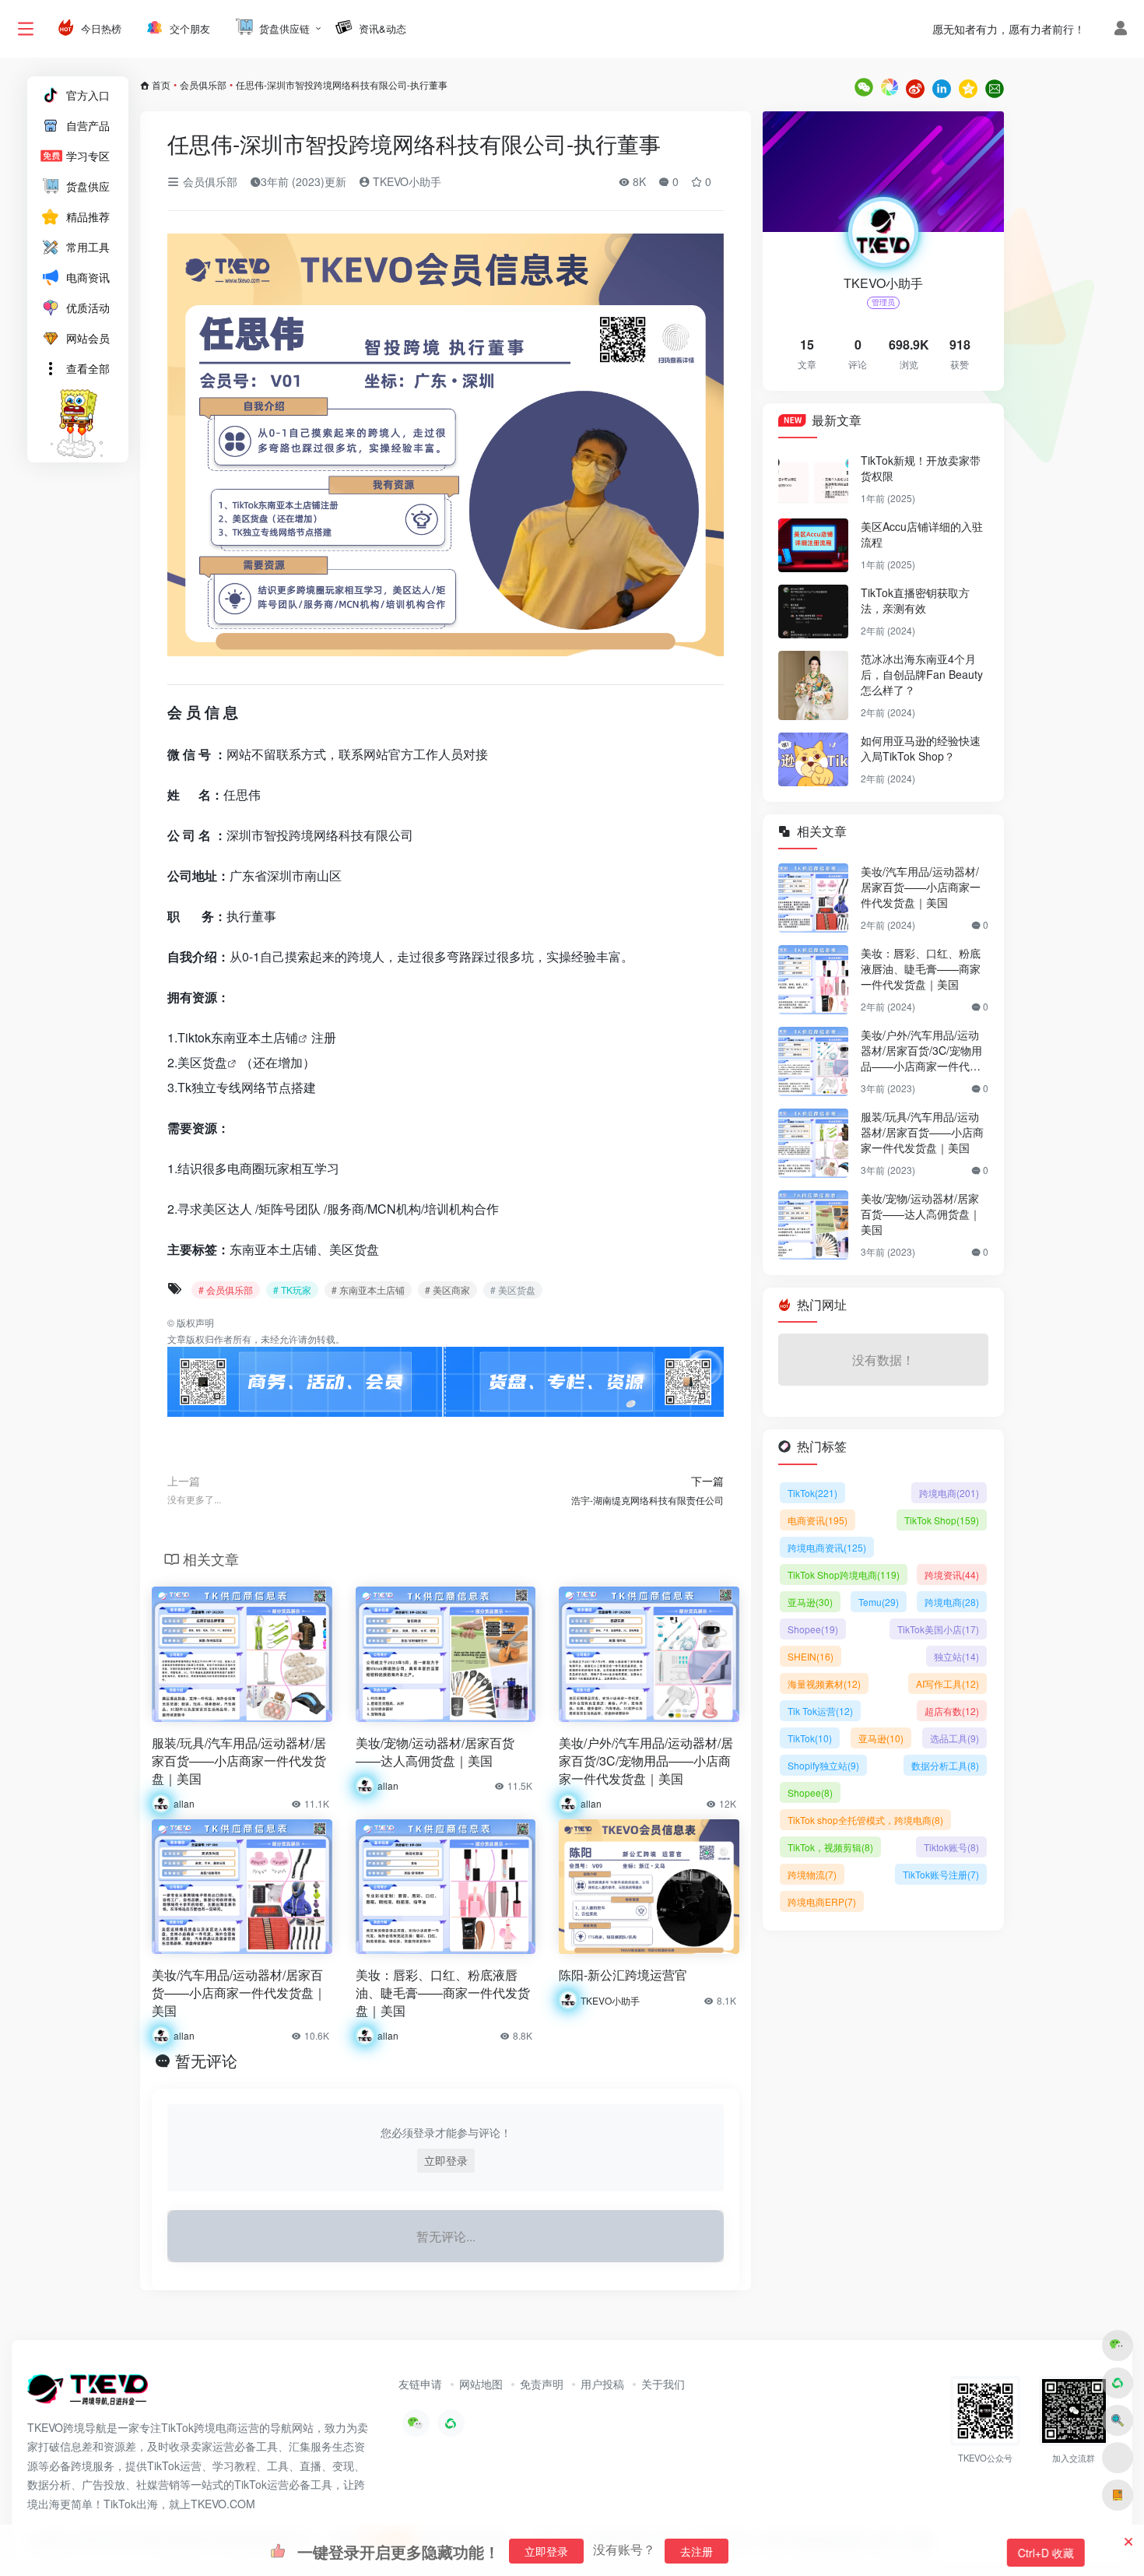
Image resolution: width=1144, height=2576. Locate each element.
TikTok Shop (942, 1520)
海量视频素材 (824, 1683)
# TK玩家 (292, 1290)
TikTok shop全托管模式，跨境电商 (865, 1820)
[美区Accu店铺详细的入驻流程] (813, 545)
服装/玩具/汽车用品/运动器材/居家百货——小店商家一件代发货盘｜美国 (239, 1761)
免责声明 (542, 2384)
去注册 (697, 2551)
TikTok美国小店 (938, 1629)
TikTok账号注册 (941, 1874)
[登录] (1121, 29)
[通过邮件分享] (995, 86)
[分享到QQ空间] (968, 86)
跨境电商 (949, 1493)
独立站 (956, 1656)
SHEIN (811, 1656)
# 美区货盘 (513, 1290)
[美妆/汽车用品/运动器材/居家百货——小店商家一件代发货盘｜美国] (813, 898)
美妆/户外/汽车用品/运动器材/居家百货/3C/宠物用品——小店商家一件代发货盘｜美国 (646, 1761)
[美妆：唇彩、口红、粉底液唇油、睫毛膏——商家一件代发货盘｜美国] (813, 980)
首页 (161, 84)
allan (184, 1803)
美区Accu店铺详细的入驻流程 (922, 534)
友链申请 (420, 2384)
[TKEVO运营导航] (88, 2394)
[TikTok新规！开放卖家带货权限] (813, 479)
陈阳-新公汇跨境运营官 (623, 1975)
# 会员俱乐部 (226, 1290)
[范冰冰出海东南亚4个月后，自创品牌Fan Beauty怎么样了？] (813, 685)
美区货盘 (202, 1062)
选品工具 (955, 1738)
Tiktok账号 (951, 1847)
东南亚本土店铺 (254, 1037)
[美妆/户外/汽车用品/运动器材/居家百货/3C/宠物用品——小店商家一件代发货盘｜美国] (813, 1061)
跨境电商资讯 (827, 1547)
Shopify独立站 (823, 1765)
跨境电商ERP (822, 1901)
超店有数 (952, 1711)
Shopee (813, 1629)
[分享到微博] (915, 86)
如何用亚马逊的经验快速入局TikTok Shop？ (921, 748)
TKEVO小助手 (405, 181)
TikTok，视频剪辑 (830, 1847)
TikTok (812, 1493)
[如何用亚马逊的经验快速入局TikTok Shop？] (813, 759)
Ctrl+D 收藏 (1037, 2553)
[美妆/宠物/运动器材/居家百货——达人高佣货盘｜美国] (813, 1225)
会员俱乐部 (203, 84)
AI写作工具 (947, 1683)
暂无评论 (206, 2060)
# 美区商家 (447, 1290)
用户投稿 (602, 2384)
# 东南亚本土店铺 (368, 1290)
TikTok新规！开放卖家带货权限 (921, 468)
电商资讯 (818, 1520)
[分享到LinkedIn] (942, 86)
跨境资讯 (952, 1574)
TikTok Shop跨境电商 (844, 1574)
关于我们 (663, 2384)
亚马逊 (810, 1602)
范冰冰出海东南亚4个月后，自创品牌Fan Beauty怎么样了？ (922, 674)
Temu (879, 1602)
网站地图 (481, 2384)
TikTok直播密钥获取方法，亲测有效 (915, 600)
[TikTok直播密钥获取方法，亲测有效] (813, 611)
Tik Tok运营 (820, 1711)
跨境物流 (812, 1874)
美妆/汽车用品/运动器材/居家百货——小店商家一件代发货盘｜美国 (239, 1993)
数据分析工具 (945, 1765)
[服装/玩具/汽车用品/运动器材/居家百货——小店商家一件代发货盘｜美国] (813, 1143)
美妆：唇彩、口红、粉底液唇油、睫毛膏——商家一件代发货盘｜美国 (443, 1993)
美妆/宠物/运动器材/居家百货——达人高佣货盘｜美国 (435, 1752)
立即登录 (446, 2160)
